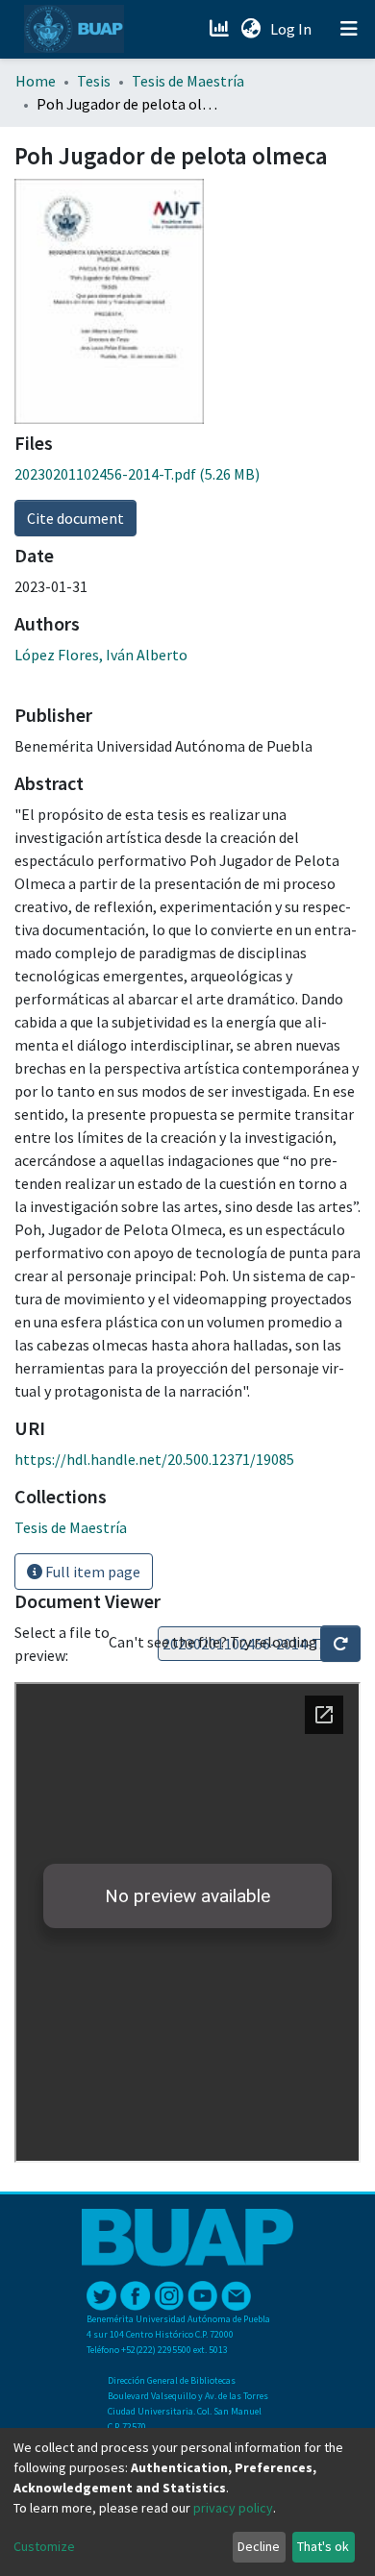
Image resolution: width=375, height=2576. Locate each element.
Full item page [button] (91, 1572)
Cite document (75, 518)
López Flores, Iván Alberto (101, 655)
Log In (293, 29)
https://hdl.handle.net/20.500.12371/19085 (154, 1459)
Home (36, 81)
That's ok (323, 2546)
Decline (259, 2546)
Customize (44, 2546)
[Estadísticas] (221, 29)
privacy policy (233, 2508)
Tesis (94, 81)
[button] (250, 29)
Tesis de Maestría (188, 81)
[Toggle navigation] (349, 29)
